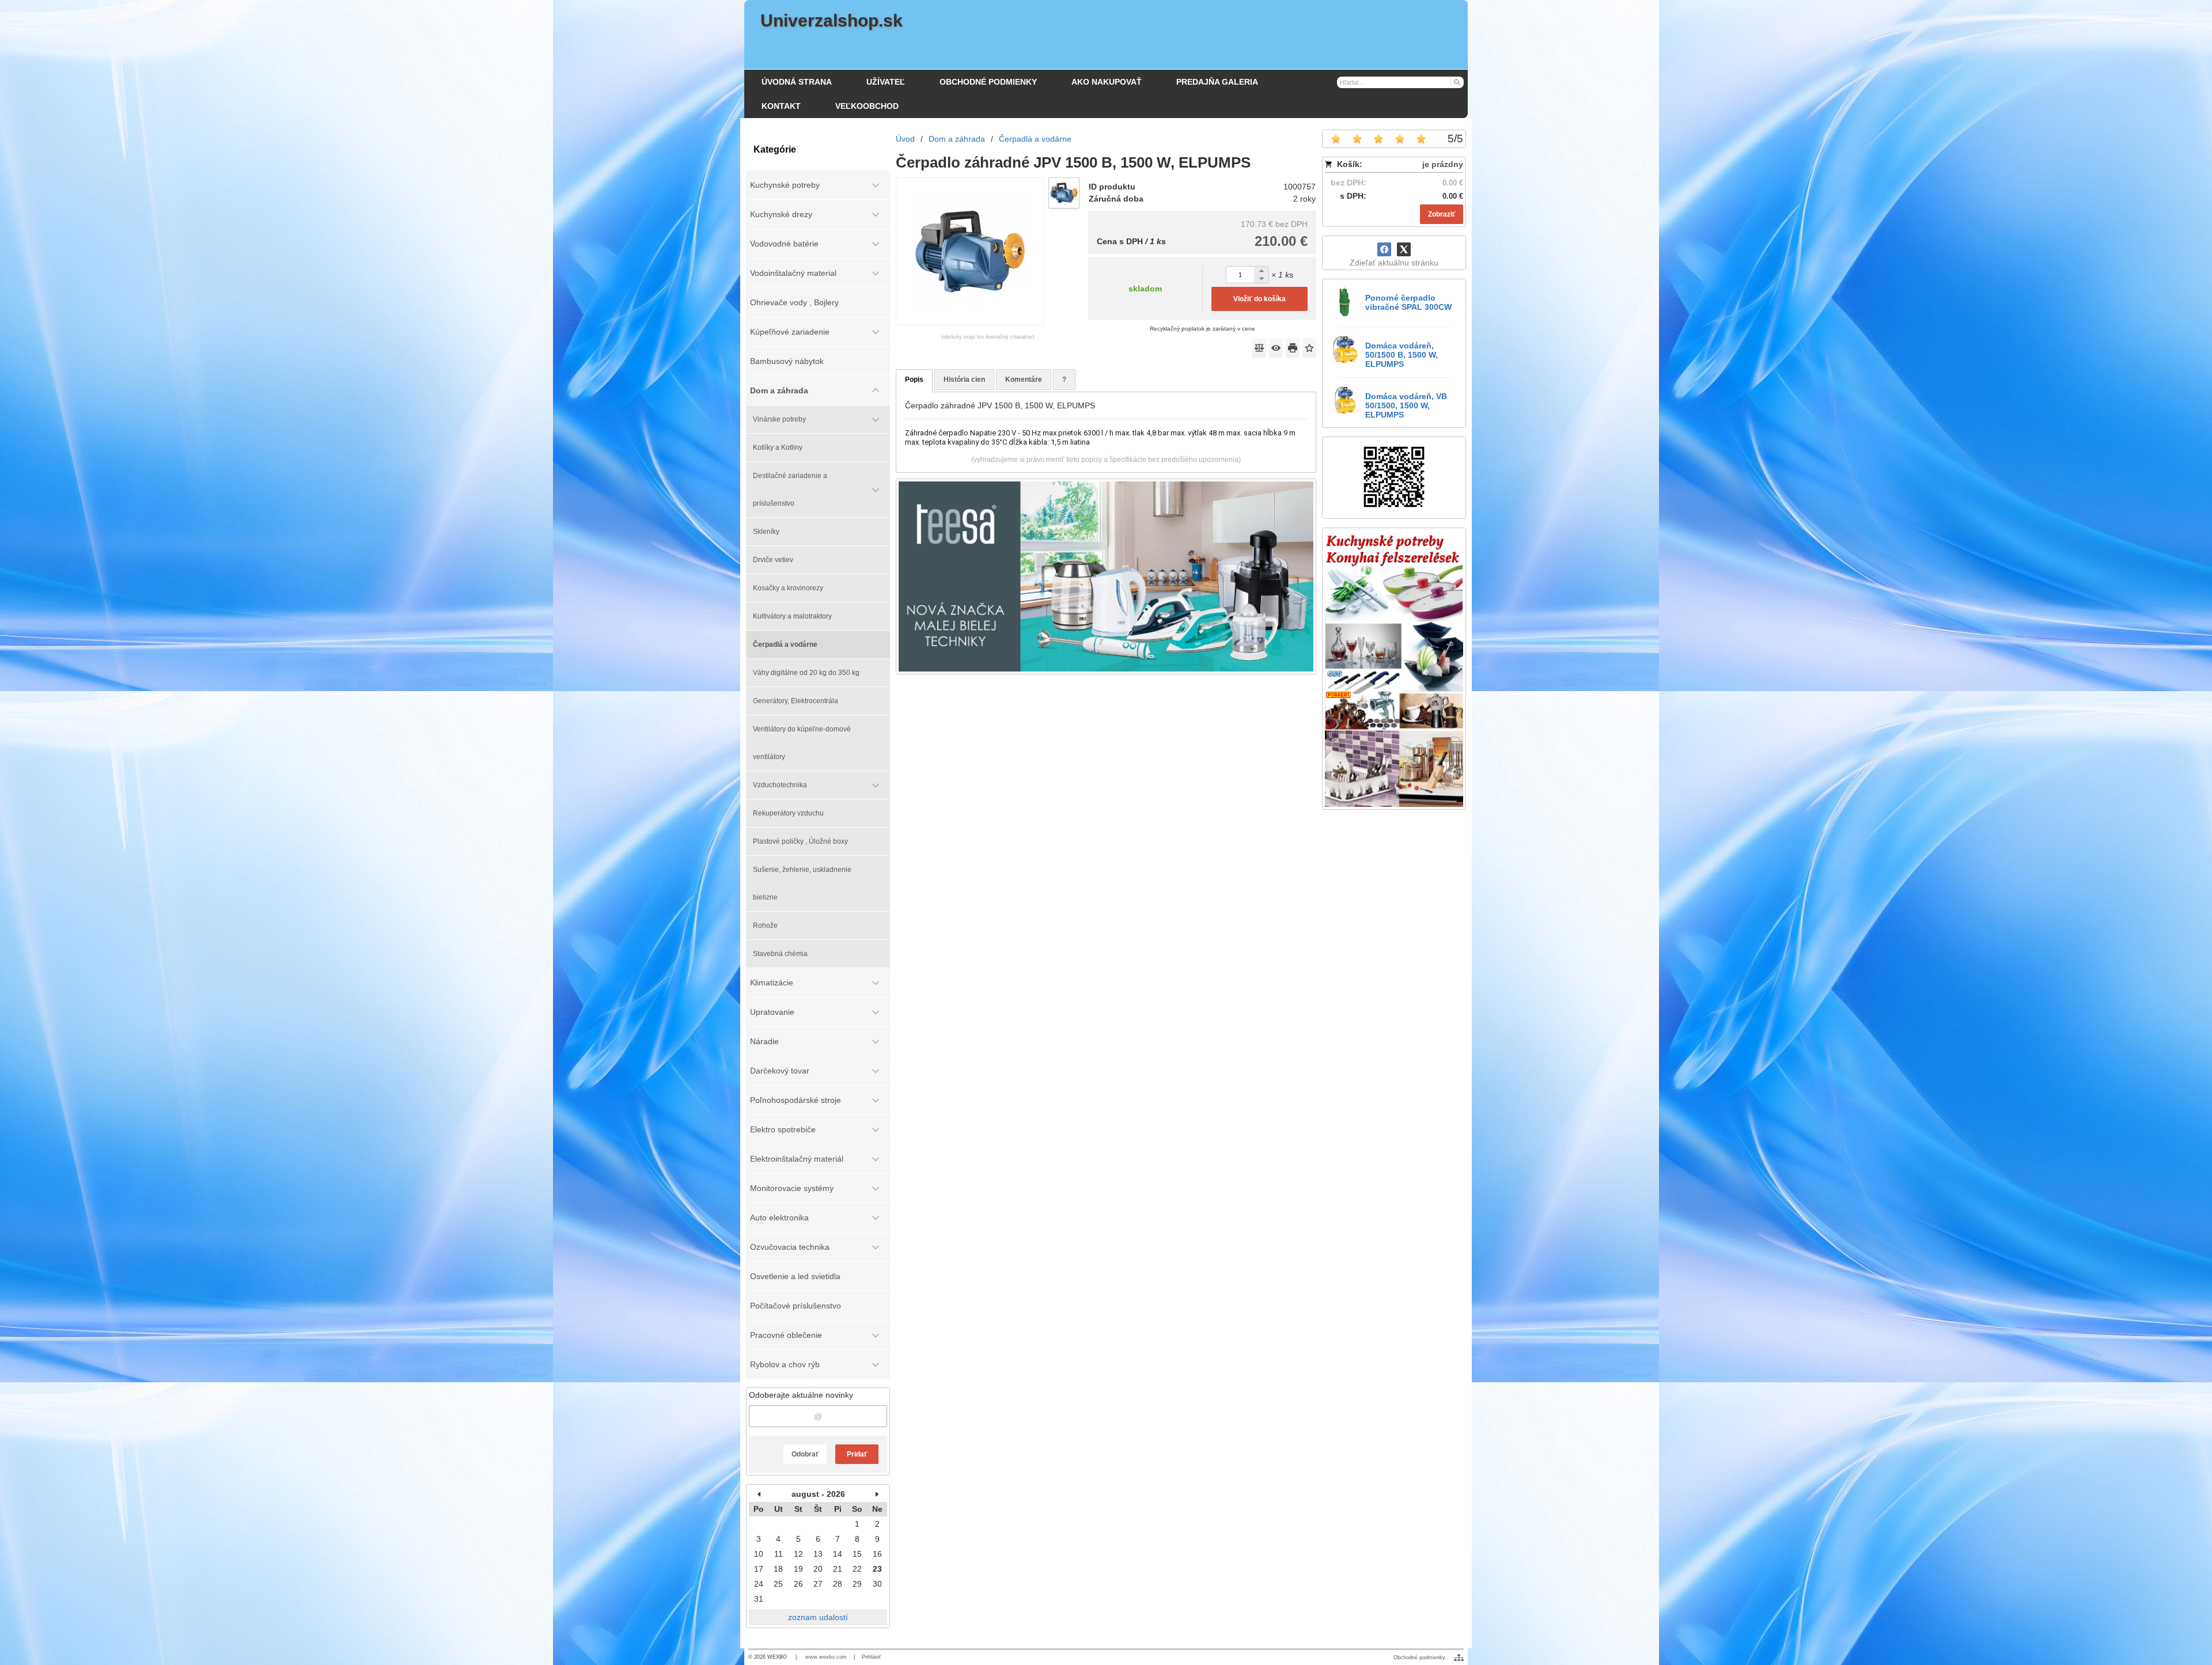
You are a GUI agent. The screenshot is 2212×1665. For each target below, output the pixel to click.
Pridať (857, 1454)
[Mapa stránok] (1459, 1658)
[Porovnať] (1259, 348)
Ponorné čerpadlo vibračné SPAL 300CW (1408, 302)
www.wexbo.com (826, 1657)
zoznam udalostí (818, 1617)
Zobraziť (1442, 214)
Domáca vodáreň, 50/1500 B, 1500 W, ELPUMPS (1402, 355)
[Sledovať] (1276, 348)
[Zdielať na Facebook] (1384, 249)
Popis (914, 380)
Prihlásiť (871, 1657)
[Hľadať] (1457, 82)
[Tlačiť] (1293, 348)
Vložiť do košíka (1260, 299)
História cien (964, 380)
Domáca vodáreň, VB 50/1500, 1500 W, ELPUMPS (1406, 405)
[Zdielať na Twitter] (1404, 249)
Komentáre (1024, 380)
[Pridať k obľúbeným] (1309, 348)
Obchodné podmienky (1419, 1658)
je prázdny (1443, 164)
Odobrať (805, 1454)
